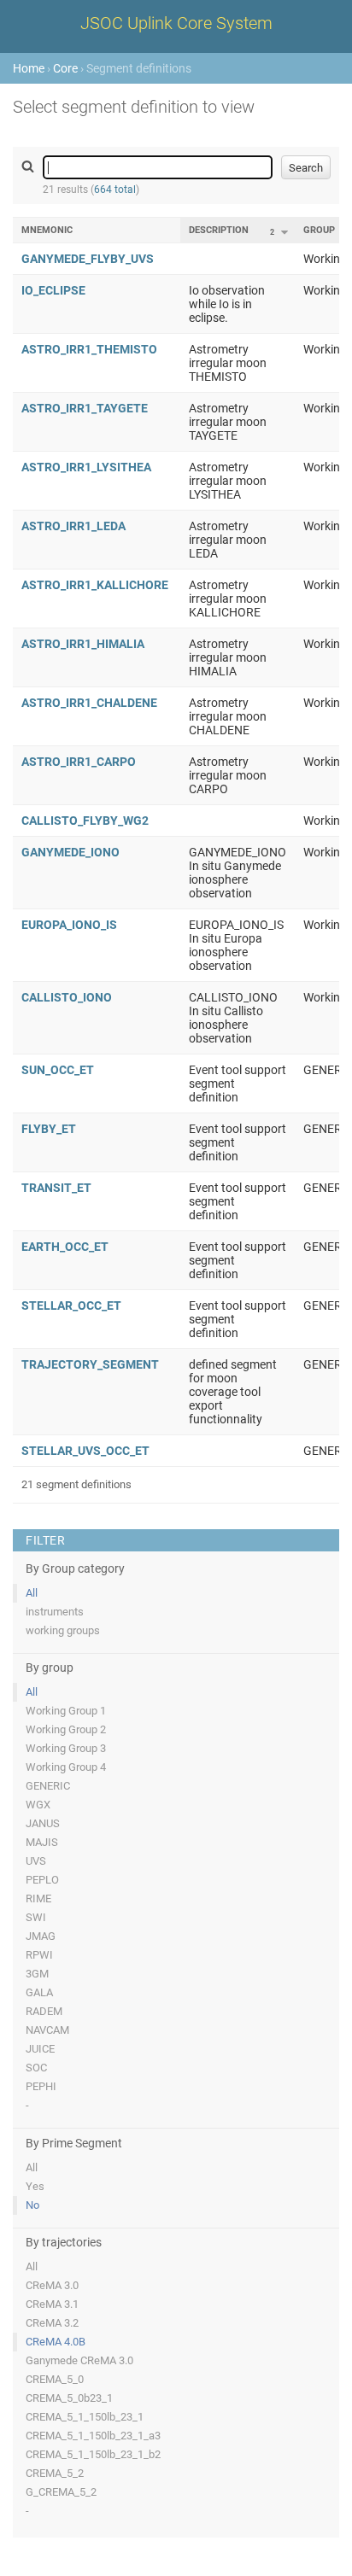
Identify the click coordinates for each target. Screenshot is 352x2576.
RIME (38, 1898)
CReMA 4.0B (56, 2342)
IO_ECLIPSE (53, 290)
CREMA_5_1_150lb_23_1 (85, 2417)
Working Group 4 (66, 1767)
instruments (55, 1612)
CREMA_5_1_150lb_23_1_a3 (93, 2436)
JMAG (41, 1936)
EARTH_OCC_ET (65, 1247)
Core (65, 68)
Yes (35, 2186)
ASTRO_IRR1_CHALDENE (89, 703)
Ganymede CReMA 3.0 (79, 2360)
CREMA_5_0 (55, 2379)
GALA (39, 1992)
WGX (38, 1805)
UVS (36, 1861)
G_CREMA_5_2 (61, 2492)
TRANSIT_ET (56, 1188)
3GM (37, 1974)
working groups (63, 1630)
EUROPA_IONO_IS (69, 925)
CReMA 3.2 (52, 2323)
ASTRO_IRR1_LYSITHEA (86, 467)
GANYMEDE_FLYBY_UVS (88, 259)
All (32, 1593)
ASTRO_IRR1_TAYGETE (85, 408)
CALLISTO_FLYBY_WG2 (85, 821)
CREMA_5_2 (55, 2473)
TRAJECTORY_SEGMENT (90, 1364)
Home (29, 68)
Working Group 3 (66, 1748)
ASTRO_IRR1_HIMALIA (83, 644)
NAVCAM (47, 2030)
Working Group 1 (66, 1711)
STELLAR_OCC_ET (71, 1306)
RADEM (44, 2011)
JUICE (40, 2049)
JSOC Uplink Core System (176, 23)
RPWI (39, 1955)
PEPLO (42, 1880)
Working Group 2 (66, 1729)
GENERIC (48, 1786)
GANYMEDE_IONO (70, 852)
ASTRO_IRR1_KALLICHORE (95, 585)
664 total (115, 190)
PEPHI (41, 2086)
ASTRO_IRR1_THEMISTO (89, 349)
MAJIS (42, 1842)
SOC (36, 2068)
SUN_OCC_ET (58, 1070)
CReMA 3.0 (52, 2285)
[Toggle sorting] (285, 232)
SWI (36, 1917)
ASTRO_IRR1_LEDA (73, 526)
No (32, 2205)
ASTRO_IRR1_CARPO (79, 762)
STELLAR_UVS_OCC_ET (85, 1451)
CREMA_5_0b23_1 (69, 2398)
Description (219, 230)
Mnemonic (47, 230)
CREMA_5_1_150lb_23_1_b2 (93, 2454)
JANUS (43, 1823)
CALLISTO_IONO (67, 997)
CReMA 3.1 (52, 2304)
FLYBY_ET (49, 1129)
